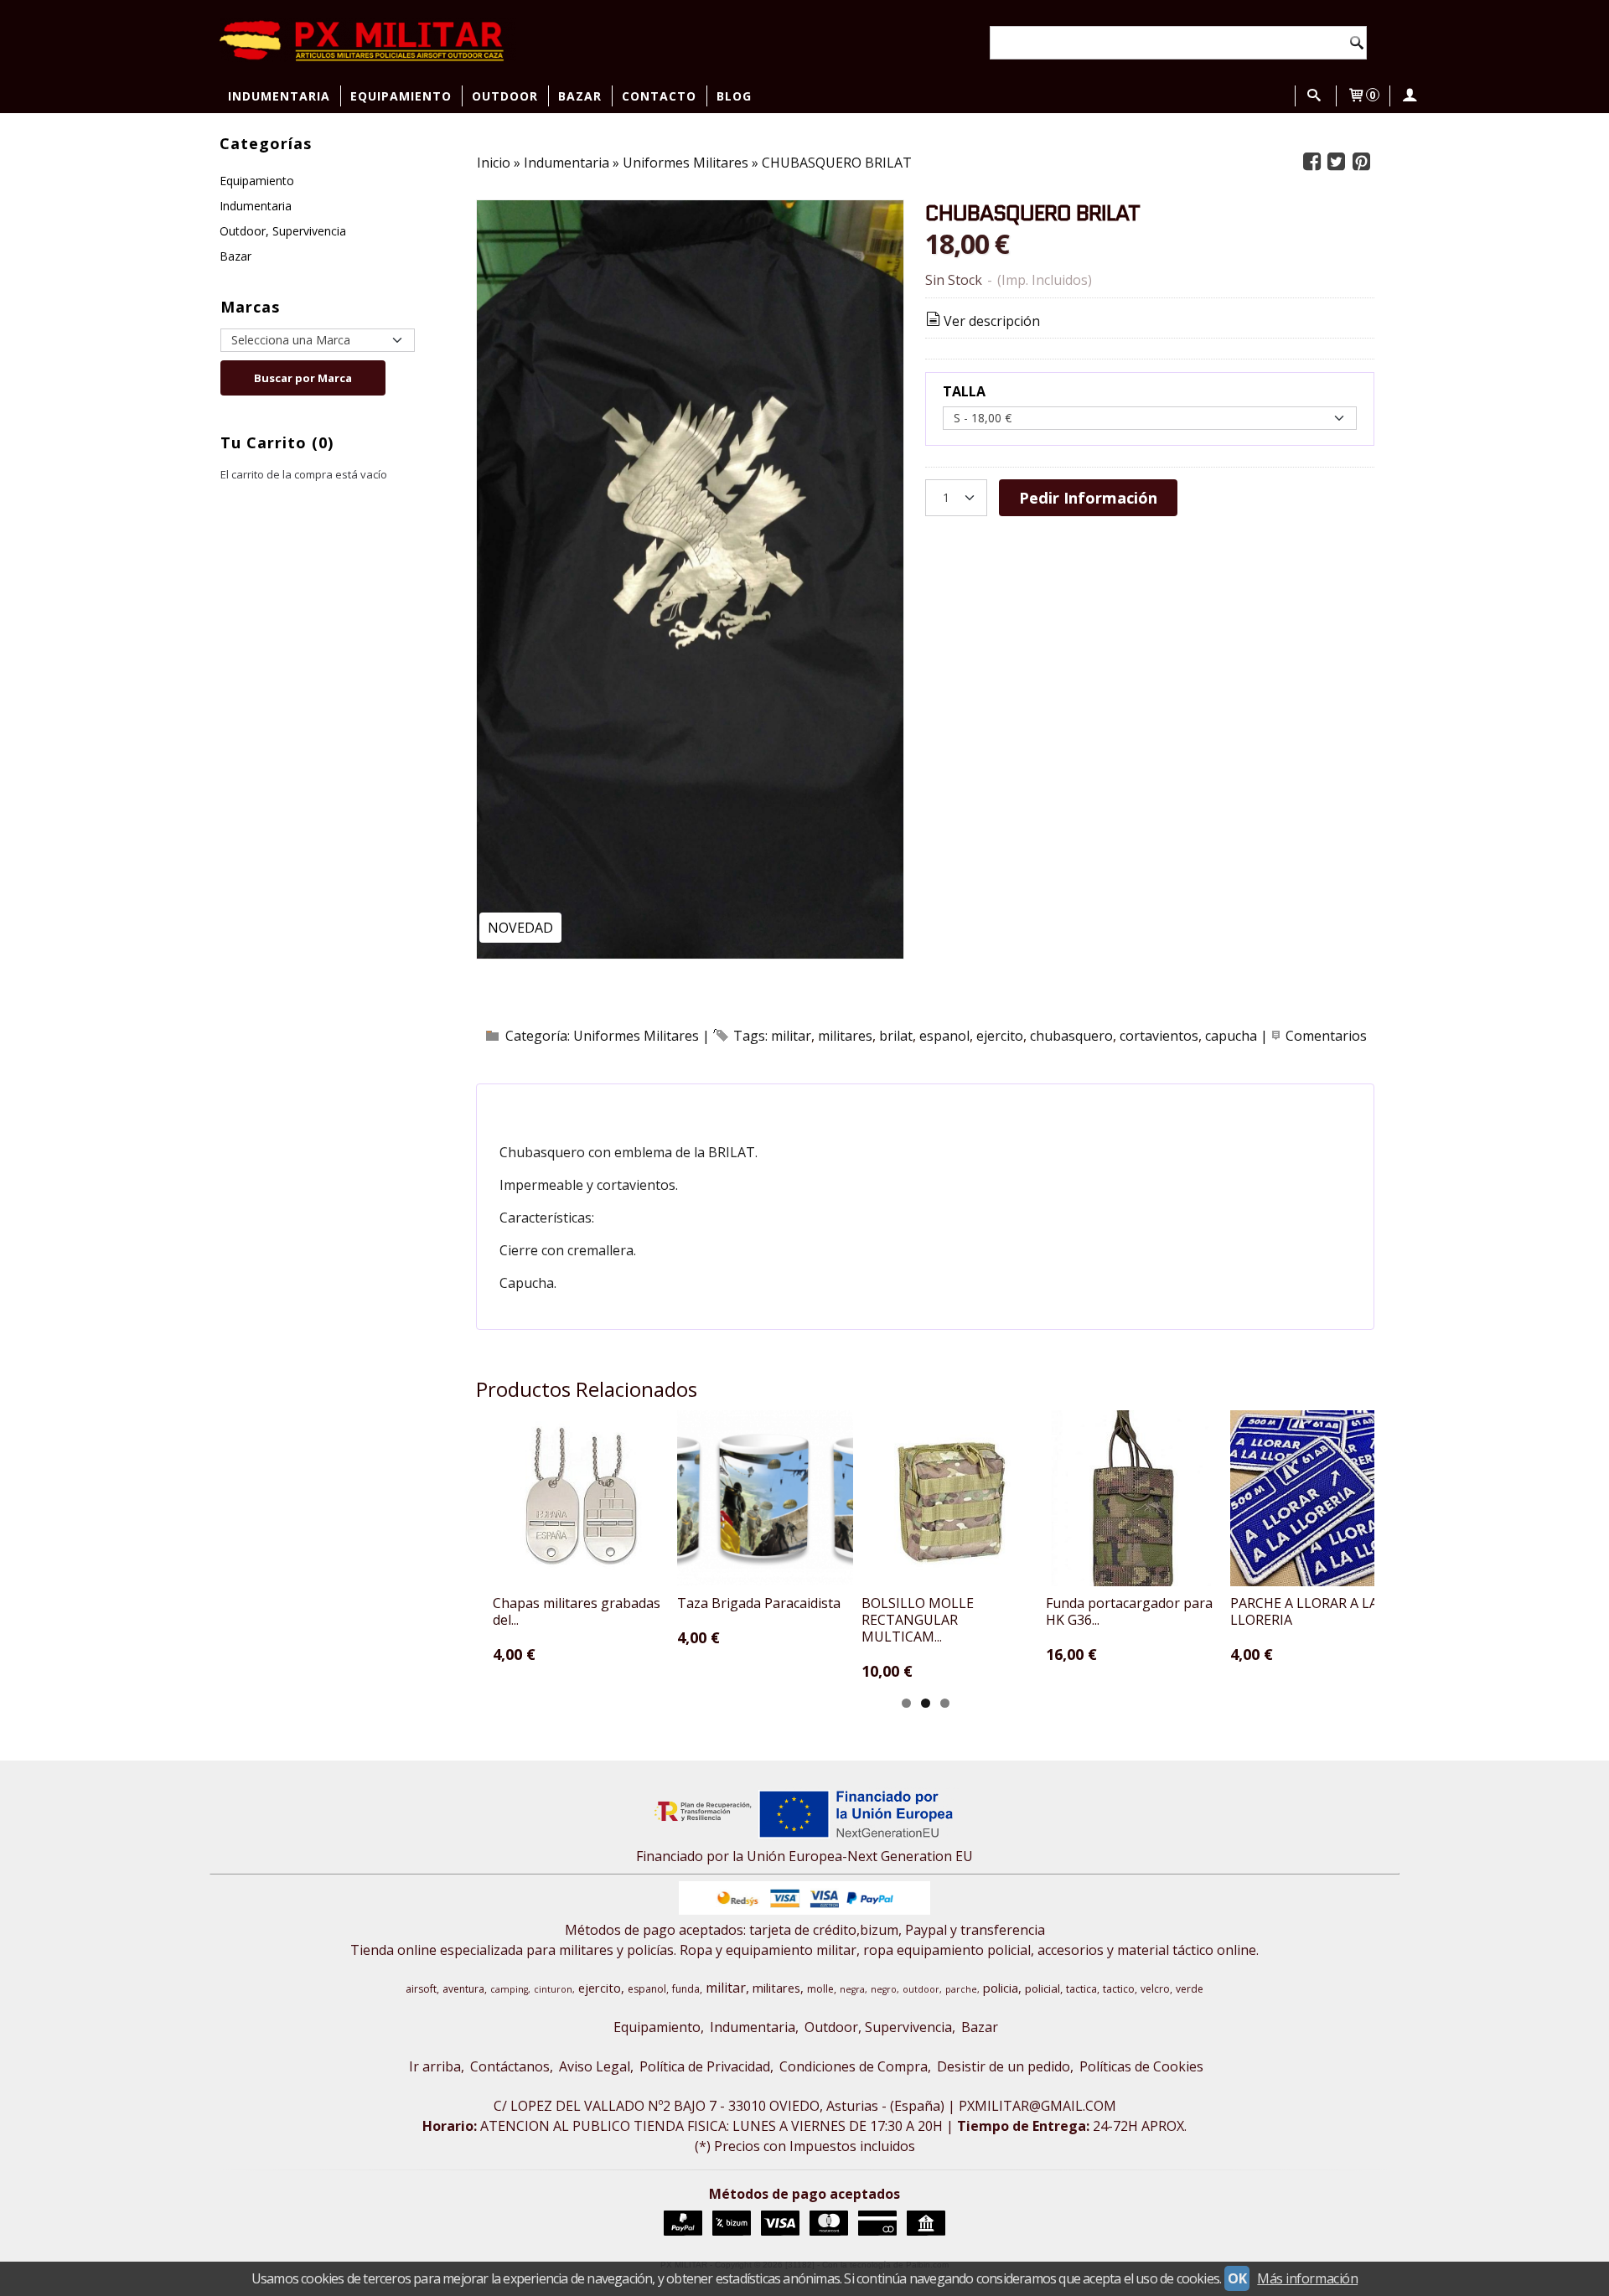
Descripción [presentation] (570, 1105)
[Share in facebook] (1312, 162)
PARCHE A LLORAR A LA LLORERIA (1304, 1611)
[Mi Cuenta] (1409, 96)
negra (852, 1989)
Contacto (659, 96)
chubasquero (1071, 1036)
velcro (1155, 1989)
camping (509, 1989)
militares (845, 1036)
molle (820, 1989)
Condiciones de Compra (854, 2066)
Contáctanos (510, 2066)
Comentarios (1326, 1036)
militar (791, 1036)
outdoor (921, 1989)
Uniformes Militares (636, 1036)
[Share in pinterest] (1361, 162)
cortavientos (1159, 1036)
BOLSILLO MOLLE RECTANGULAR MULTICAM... (918, 1620)
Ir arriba (435, 2066)
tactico (1119, 1989)
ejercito (1000, 1036)
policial (1042, 1988)
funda (686, 1989)
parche (961, 1989)
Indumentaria (279, 96)
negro (884, 1989)
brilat (896, 1036)
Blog (734, 96)
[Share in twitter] (1337, 162)
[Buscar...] (1314, 96)
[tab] (561, 1105)
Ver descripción (992, 321)
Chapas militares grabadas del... (577, 1611)
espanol (944, 1036)
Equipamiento (401, 96)
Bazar (580, 96)
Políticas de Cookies (1141, 2066)
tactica (1081, 1989)
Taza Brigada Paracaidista (759, 1603)
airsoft (421, 1989)
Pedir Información (1088, 497)
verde (1190, 1989)
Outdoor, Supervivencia (283, 231)
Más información (1307, 2278)
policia (1001, 1988)
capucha (1231, 1036)
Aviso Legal (595, 2066)
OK (1237, 2278)
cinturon (553, 1989)
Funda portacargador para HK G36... (1129, 1611)
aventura (463, 1989)
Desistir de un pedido (1004, 2066)
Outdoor (505, 96)
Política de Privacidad (705, 2066)
